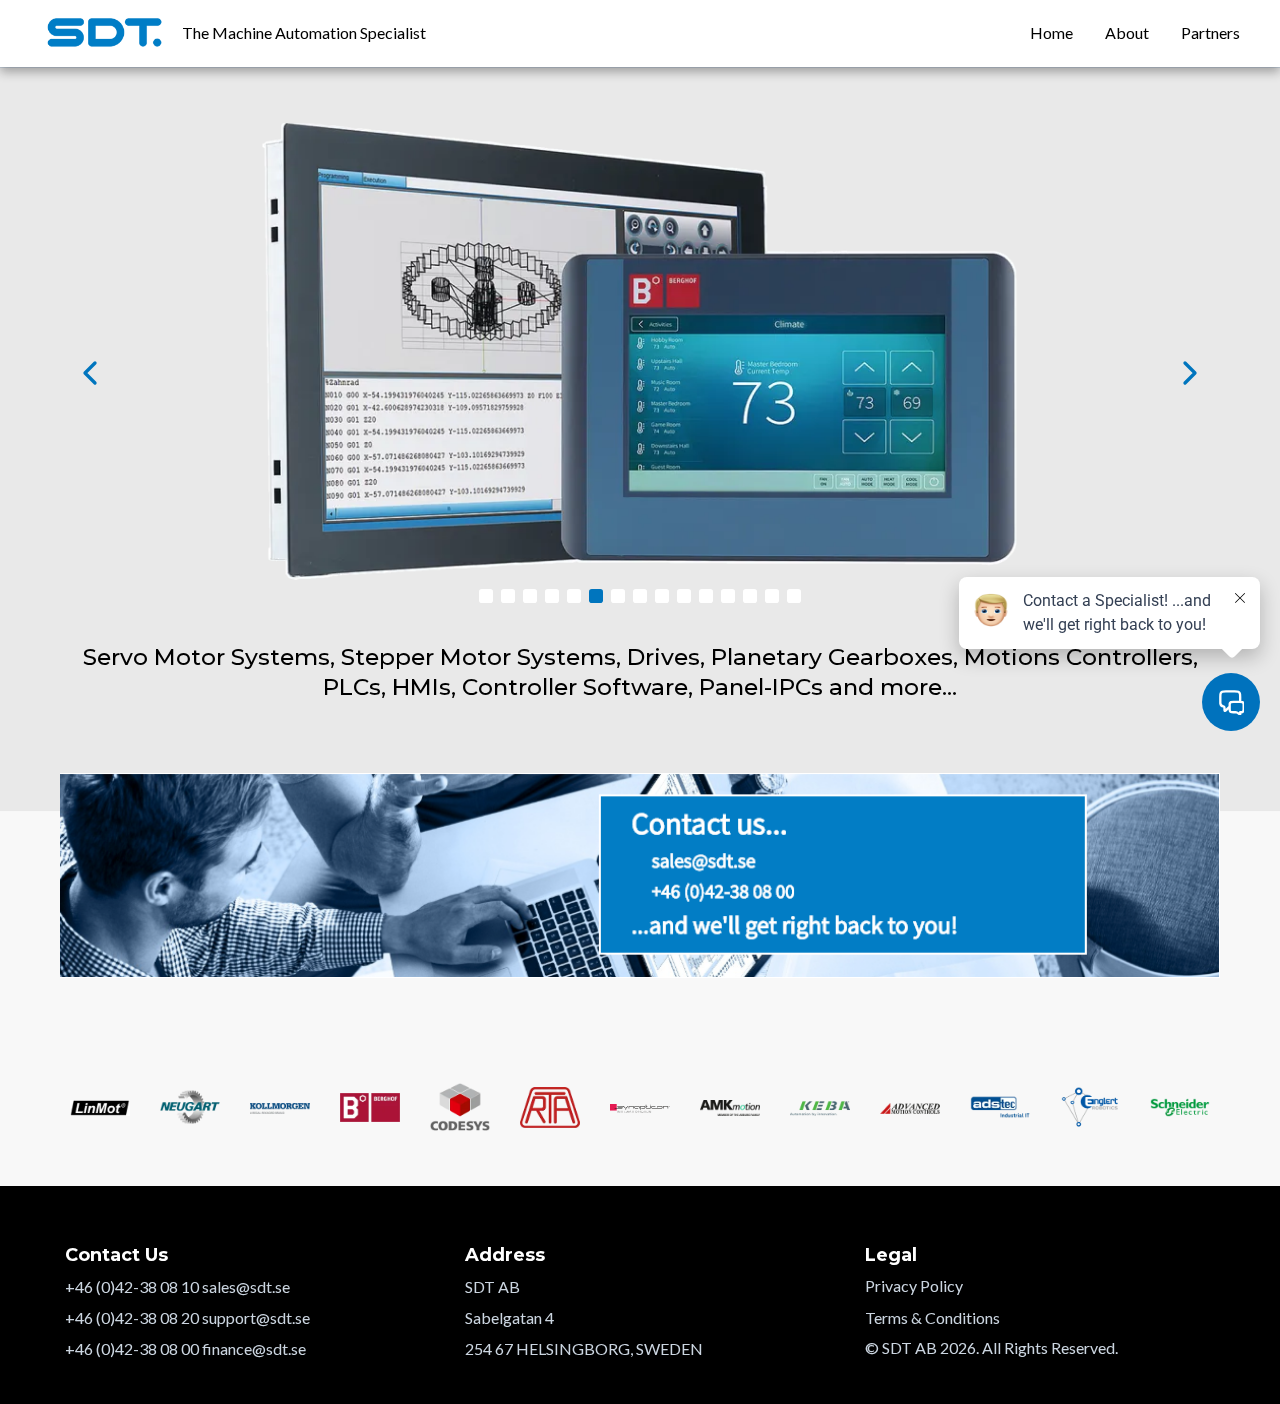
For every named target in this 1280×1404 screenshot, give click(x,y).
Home (1051, 32)
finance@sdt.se (254, 1348)
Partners (1210, 32)
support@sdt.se (256, 1317)
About (1127, 32)
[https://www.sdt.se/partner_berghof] (640, 373)
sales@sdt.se (246, 1286)
